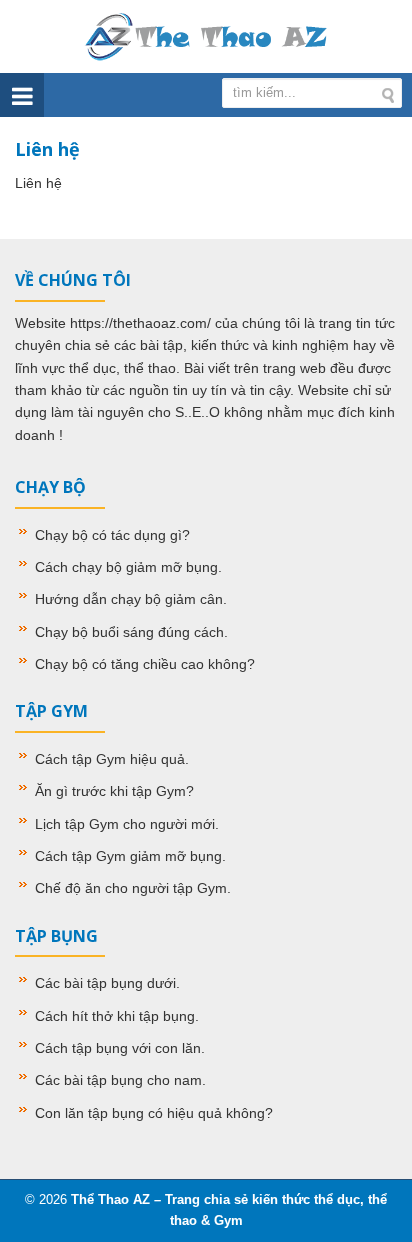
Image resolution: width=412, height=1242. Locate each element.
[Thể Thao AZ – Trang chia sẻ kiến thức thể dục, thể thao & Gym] (206, 35)
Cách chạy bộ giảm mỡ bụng (126, 567)
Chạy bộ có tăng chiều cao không (141, 664)
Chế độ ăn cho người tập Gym (131, 888)
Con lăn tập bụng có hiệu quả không (150, 1113)
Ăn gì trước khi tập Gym (110, 791)
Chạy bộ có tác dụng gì (108, 535)
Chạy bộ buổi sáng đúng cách (129, 632)
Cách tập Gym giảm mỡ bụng (128, 856)
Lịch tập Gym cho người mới (125, 824)
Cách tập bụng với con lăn (118, 1048)
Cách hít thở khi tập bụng (115, 1016)
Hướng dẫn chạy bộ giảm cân (129, 599)
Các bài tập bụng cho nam (118, 1080)
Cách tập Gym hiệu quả (110, 759)
